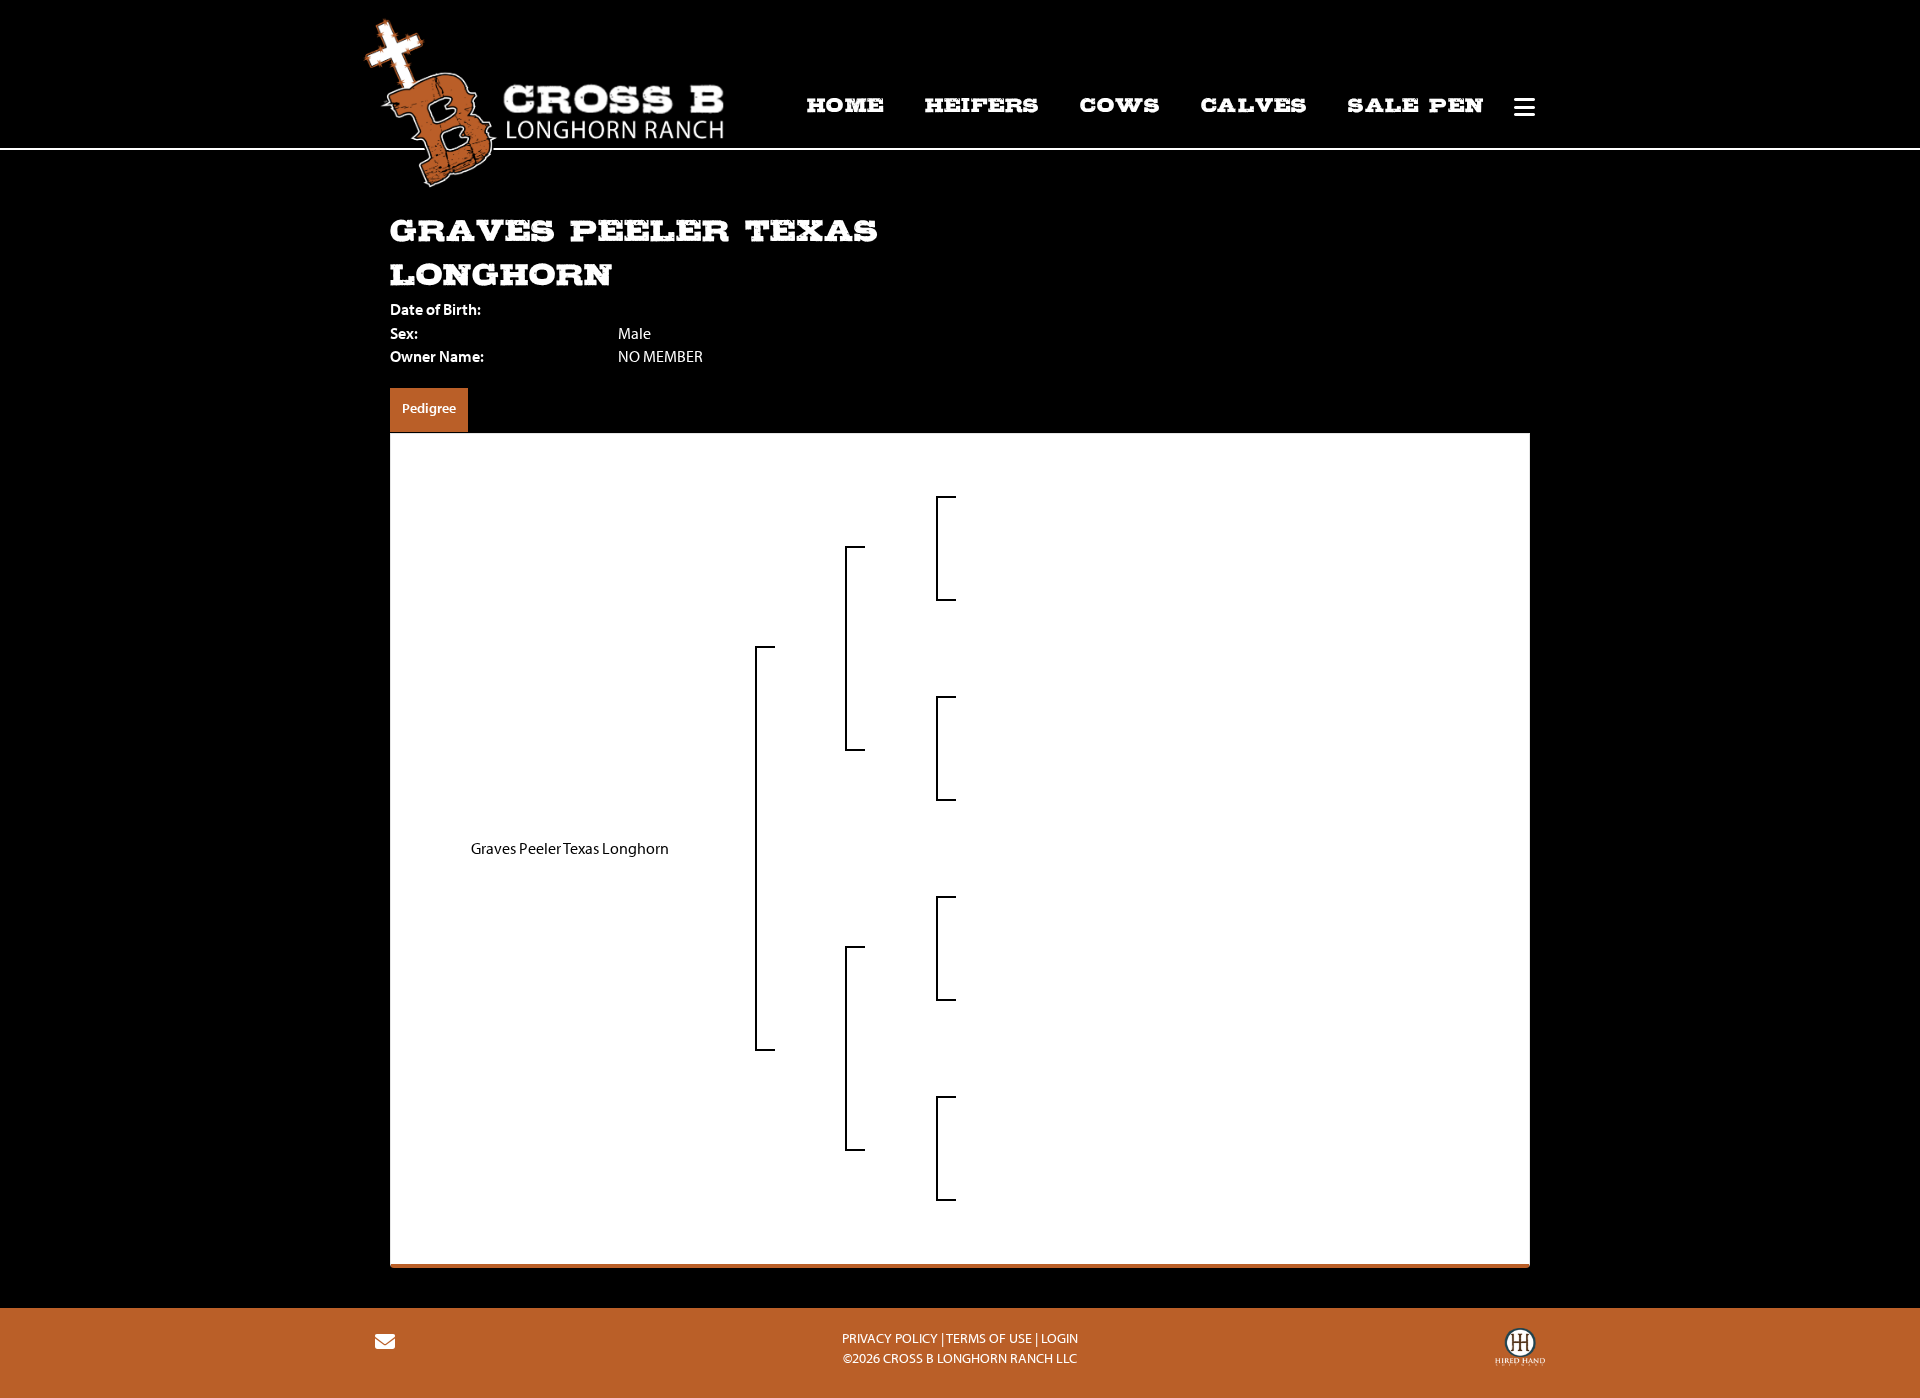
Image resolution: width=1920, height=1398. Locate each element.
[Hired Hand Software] (1520, 1350)
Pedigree (429, 408)
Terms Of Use (989, 1338)
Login (1059, 1338)
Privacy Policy (890, 1338)
